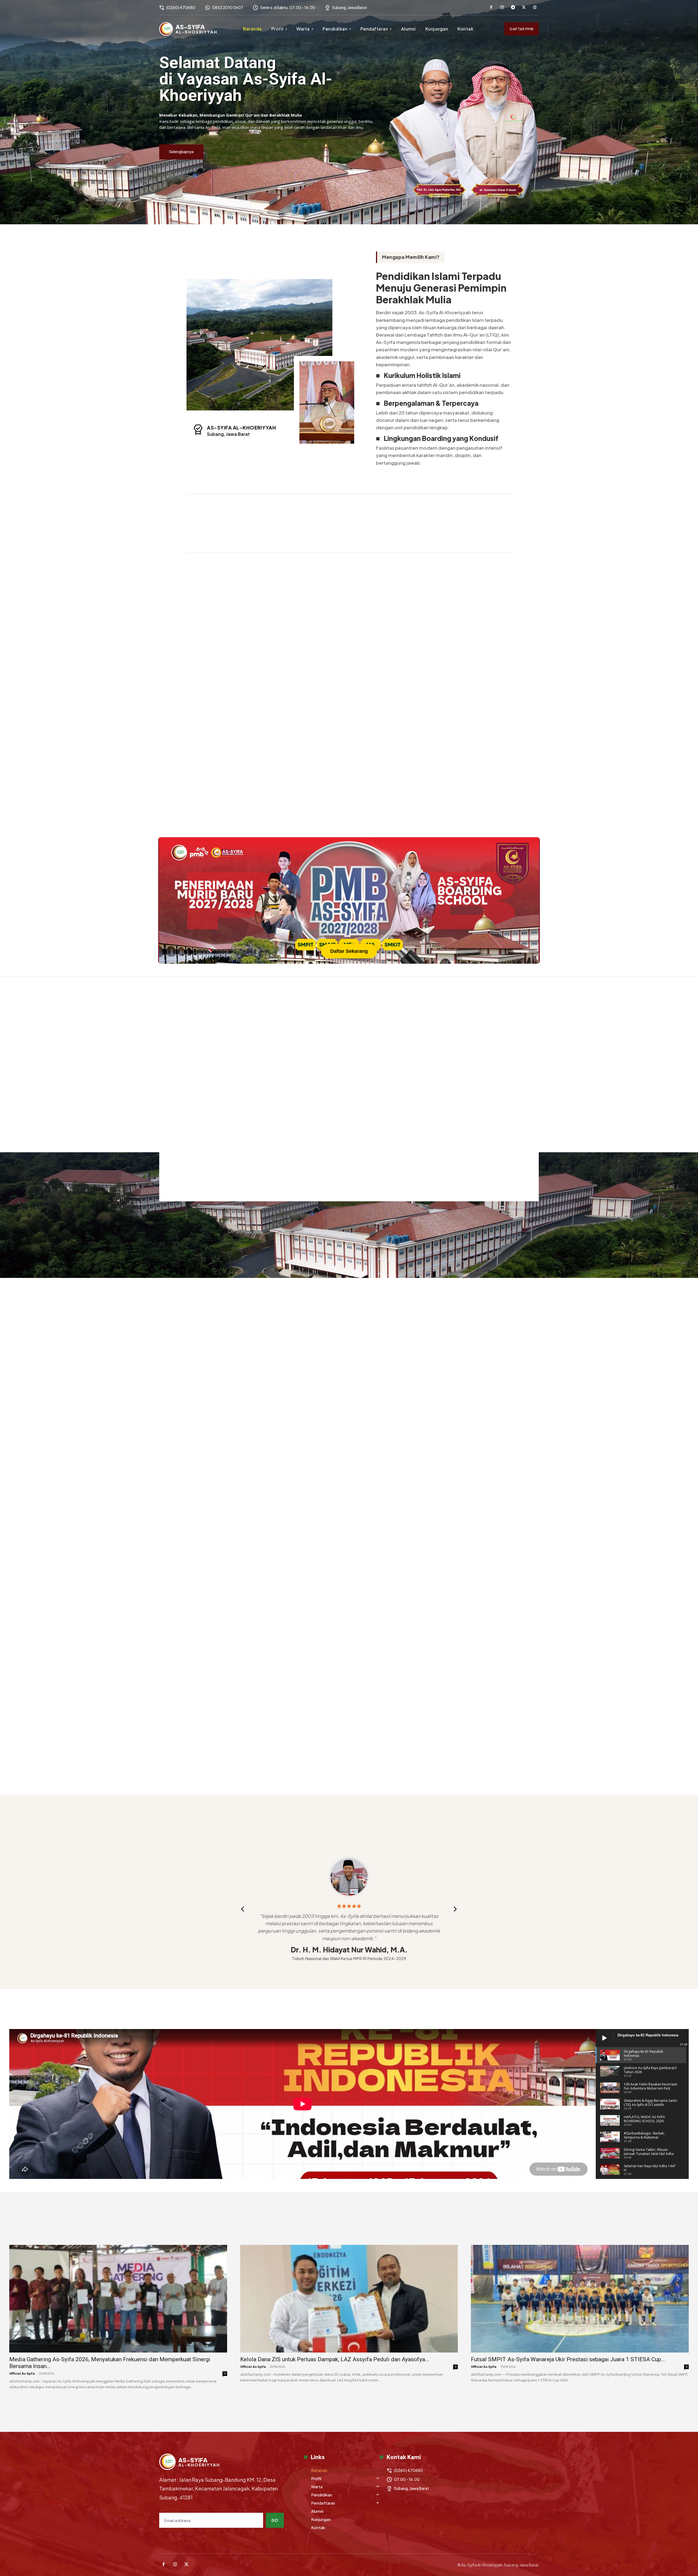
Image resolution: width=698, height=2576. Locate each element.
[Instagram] (502, 8)
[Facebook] (491, 8)
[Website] (535, 8)
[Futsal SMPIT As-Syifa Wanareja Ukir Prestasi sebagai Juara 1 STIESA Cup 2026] (580, 2299)
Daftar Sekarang (349, 951)
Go (275, 2520)
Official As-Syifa (22, 2373)
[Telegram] (513, 8)
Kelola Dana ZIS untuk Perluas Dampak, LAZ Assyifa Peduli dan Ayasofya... (335, 2359)
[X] (524, 8)
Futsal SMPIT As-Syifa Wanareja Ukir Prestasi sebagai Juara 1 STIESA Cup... (568, 2359)
